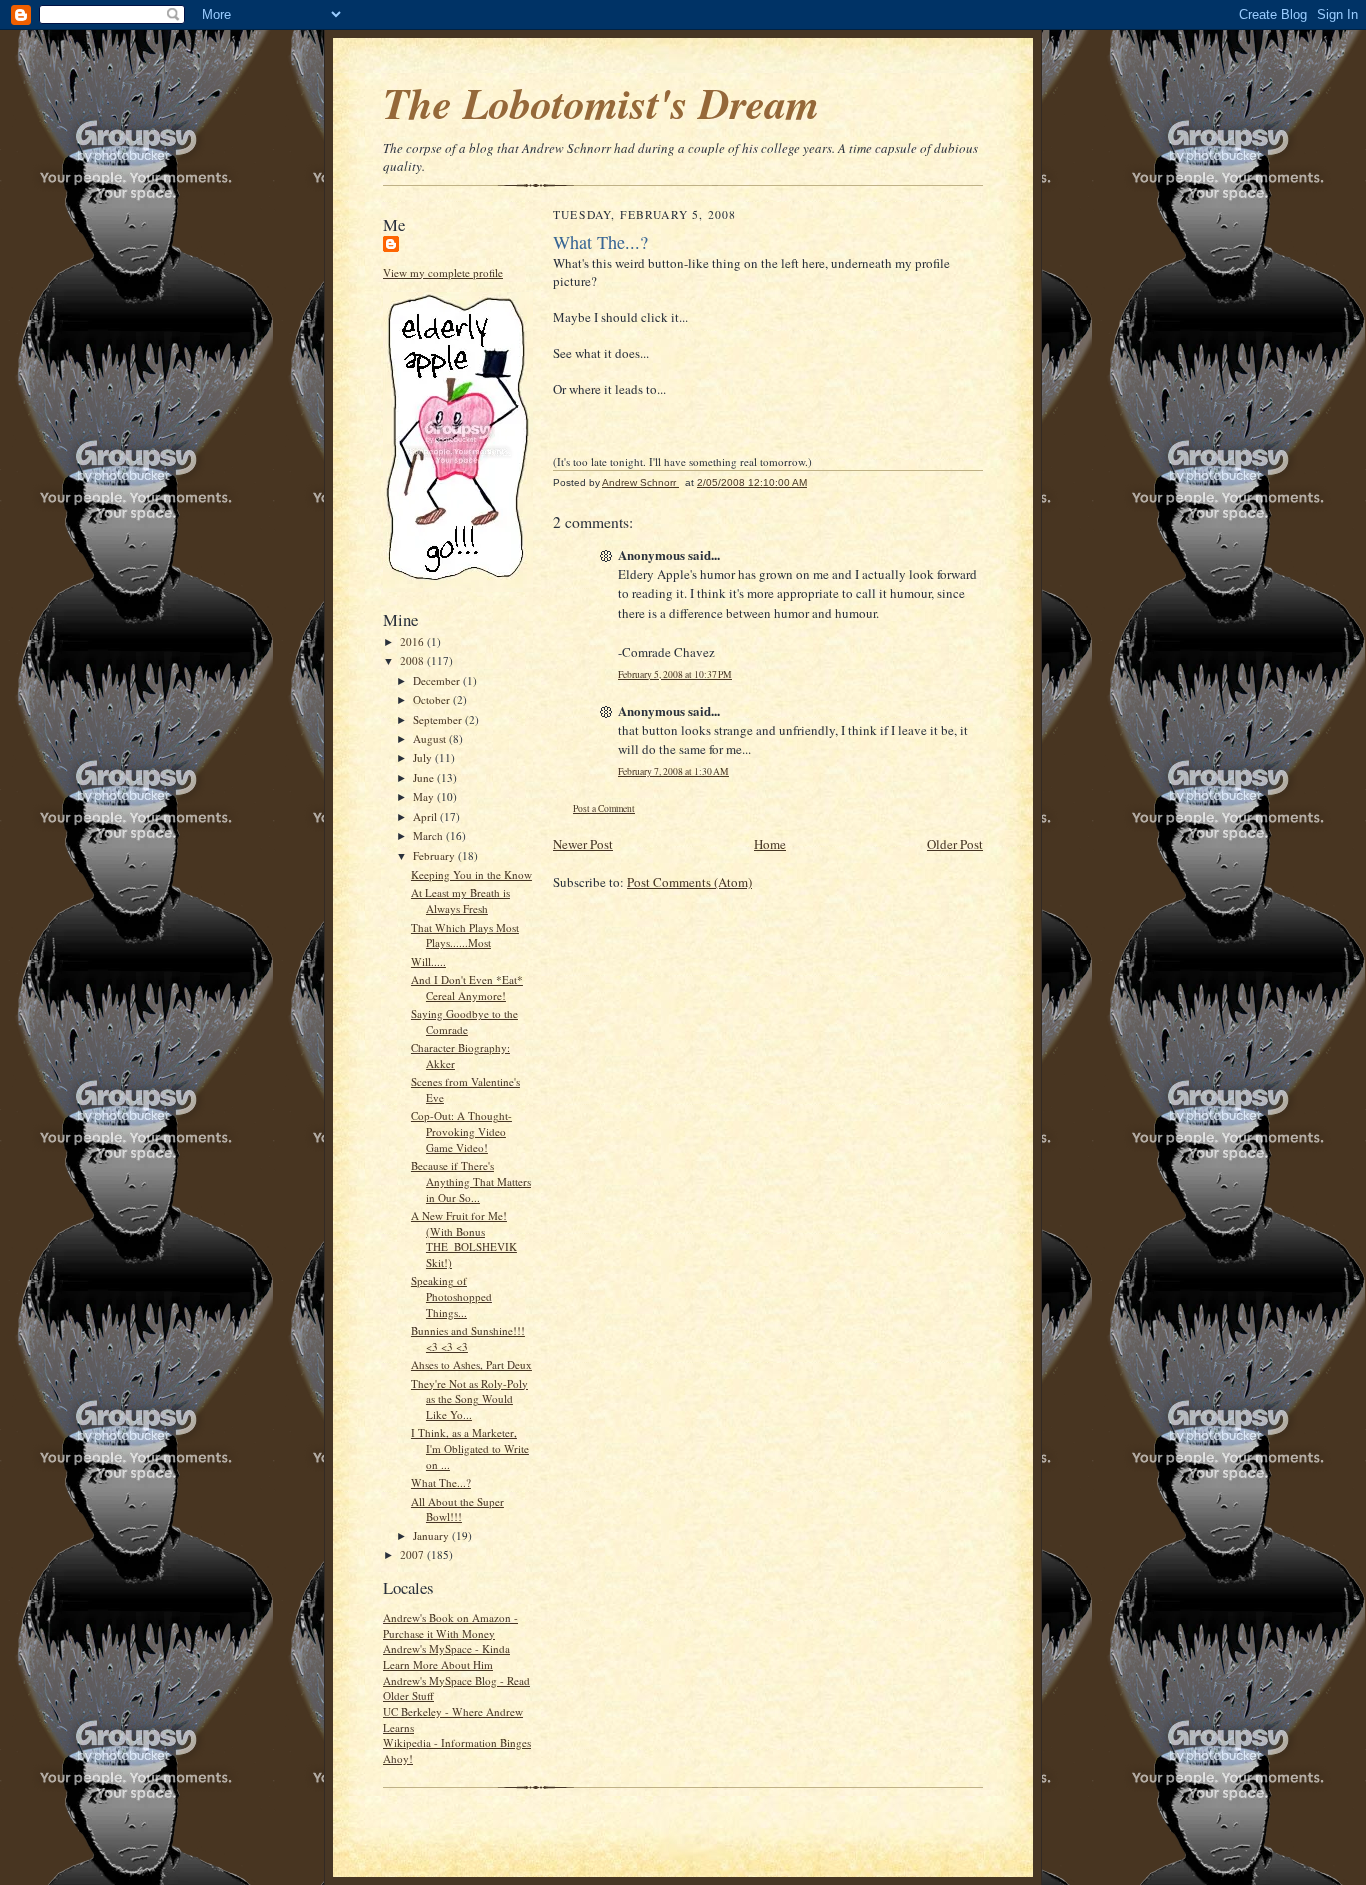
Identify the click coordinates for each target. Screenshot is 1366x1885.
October (433, 699)
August (431, 738)
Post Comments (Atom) (689, 882)
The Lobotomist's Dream (601, 103)
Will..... (428, 961)
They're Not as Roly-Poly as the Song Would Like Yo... (469, 1399)
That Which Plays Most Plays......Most (465, 935)
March (429, 835)
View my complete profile (443, 272)
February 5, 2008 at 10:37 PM (675, 674)
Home (770, 844)
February (435, 855)
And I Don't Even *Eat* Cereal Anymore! (467, 987)
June (425, 777)
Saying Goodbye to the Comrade (464, 1021)
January (432, 1535)
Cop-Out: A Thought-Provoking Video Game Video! (461, 1131)
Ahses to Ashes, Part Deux (471, 1364)
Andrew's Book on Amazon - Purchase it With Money (450, 1625)
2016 (413, 641)
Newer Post (583, 844)
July (424, 757)
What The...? (441, 1482)
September (439, 719)
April (426, 816)
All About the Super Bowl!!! (457, 1509)
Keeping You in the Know (471, 874)
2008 (413, 660)
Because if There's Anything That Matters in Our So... (471, 1181)
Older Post (955, 844)
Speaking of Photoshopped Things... (451, 1296)
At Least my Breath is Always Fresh (460, 900)
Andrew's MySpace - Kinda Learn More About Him (446, 1656)
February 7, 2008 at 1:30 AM (673, 771)
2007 (413, 1554)
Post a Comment (604, 808)
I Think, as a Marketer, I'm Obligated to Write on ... (470, 1448)
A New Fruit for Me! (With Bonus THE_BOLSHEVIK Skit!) (464, 1239)
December (438, 680)
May (425, 796)
